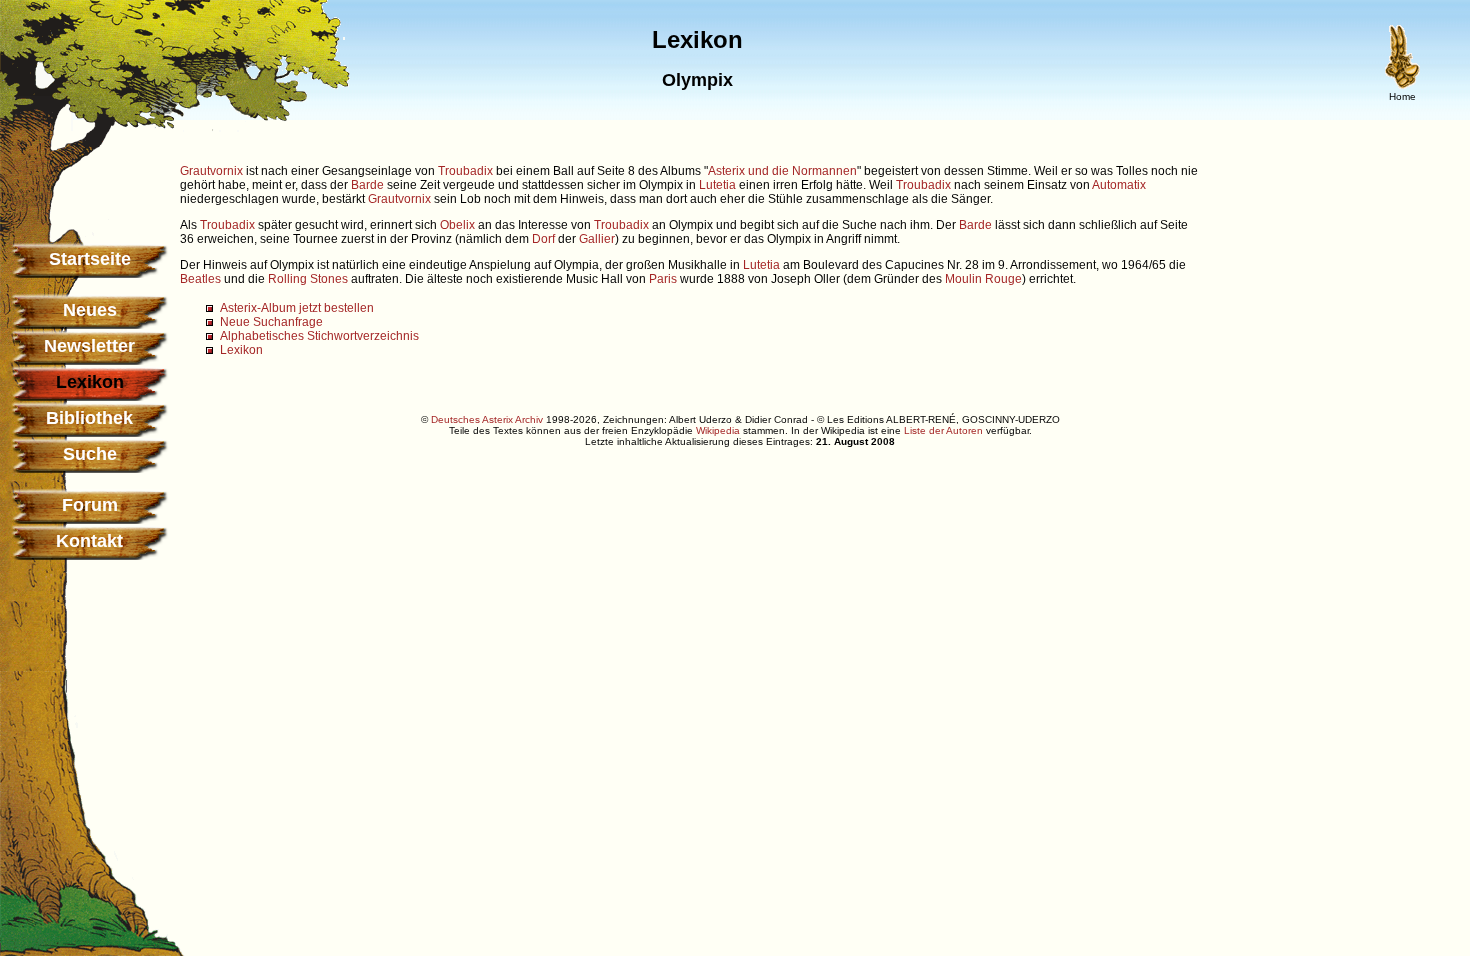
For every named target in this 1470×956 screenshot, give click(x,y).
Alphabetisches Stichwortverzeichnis (319, 336)
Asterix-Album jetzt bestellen (297, 308)
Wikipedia (718, 430)
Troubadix (465, 171)
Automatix (1119, 185)
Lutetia (717, 185)
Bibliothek (89, 418)
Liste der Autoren (943, 430)
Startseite (90, 259)
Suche (90, 454)
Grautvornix (211, 171)
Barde (367, 185)
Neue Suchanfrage (271, 322)
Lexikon (241, 350)
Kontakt (89, 541)
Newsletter (89, 346)
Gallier (597, 239)
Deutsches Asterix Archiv (487, 419)
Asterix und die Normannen (782, 171)
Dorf (543, 239)
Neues (90, 310)
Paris (663, 279)
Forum (90, 505)
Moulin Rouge (983, 279)
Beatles (200, 279)
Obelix (457, 225)
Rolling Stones (308, 279)
